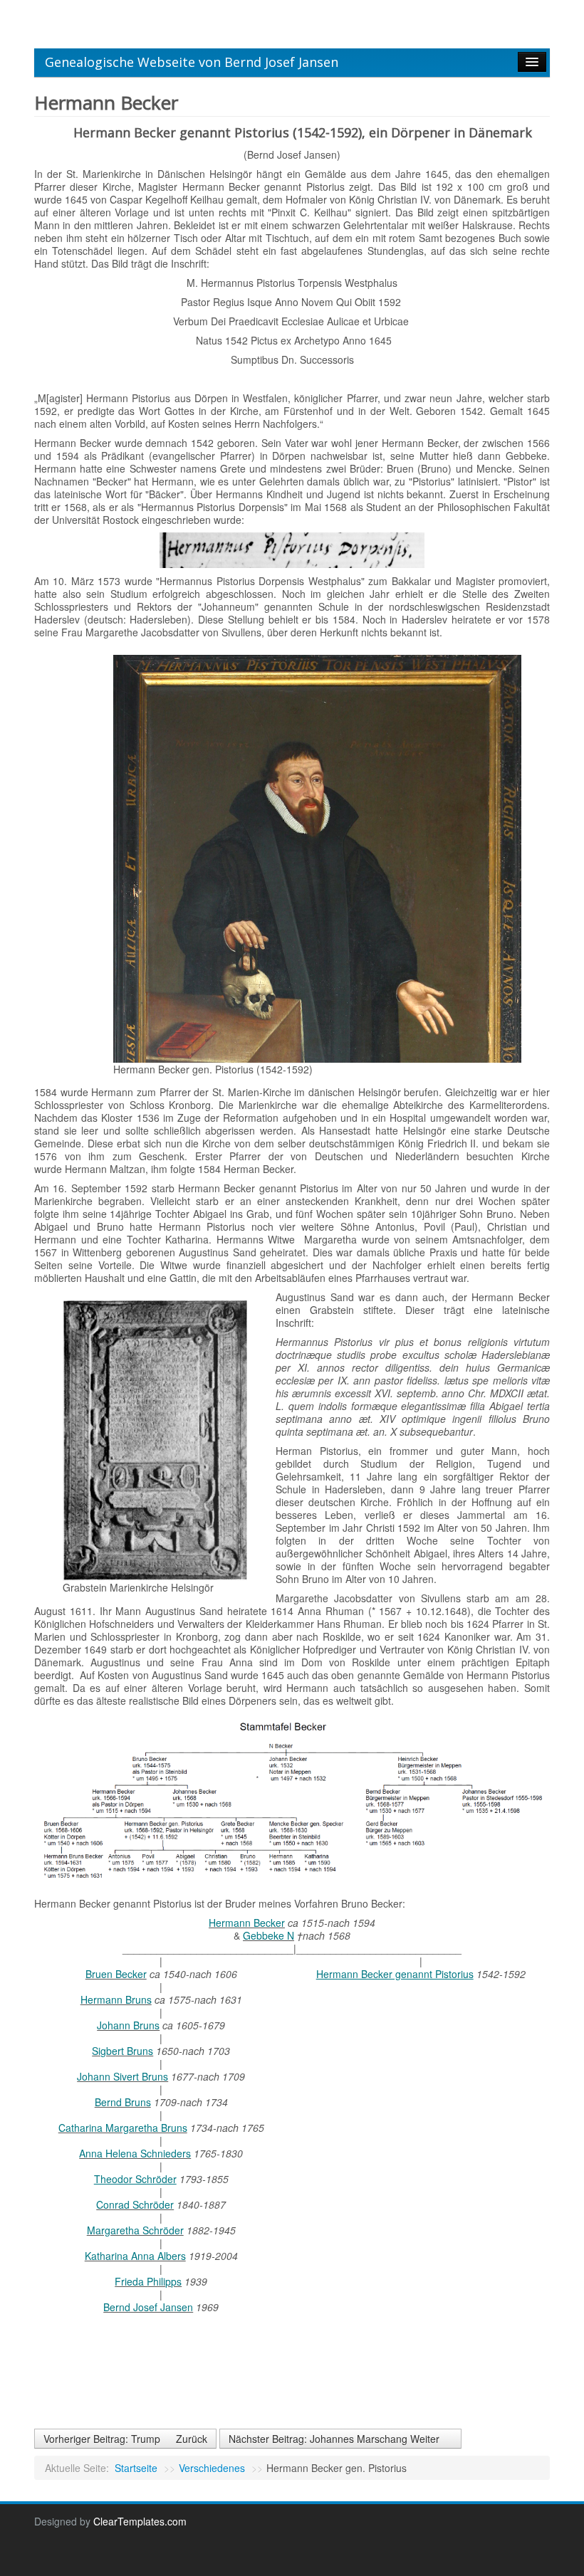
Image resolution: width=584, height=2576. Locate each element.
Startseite (136, 2468)
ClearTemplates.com (140, 2521)
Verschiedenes (212, 2468)
